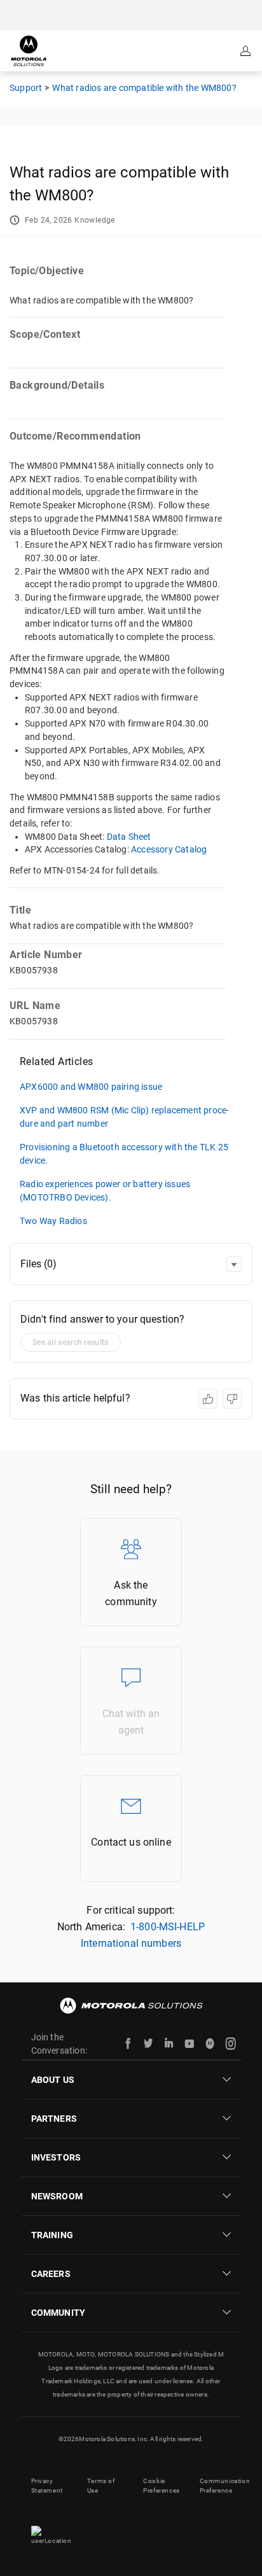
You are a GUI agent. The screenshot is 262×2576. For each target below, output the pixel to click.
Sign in (247, 51)
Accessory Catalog (169, 849)
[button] (234, 1264)
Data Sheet (129, 837)
